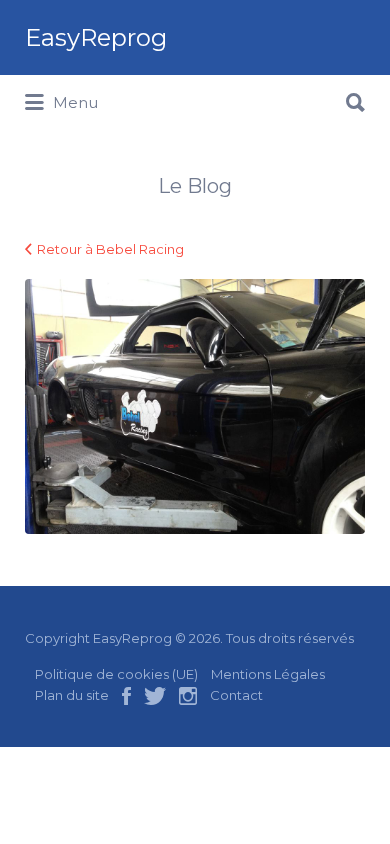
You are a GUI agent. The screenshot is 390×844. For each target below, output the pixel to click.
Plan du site (72, 695)
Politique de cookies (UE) (116, 674)
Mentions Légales (268, 674)
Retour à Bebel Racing (110, 249)
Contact (236, 695)
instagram (188, 696)
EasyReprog (96, 37)
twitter (155, 696)
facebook (126, 696)
